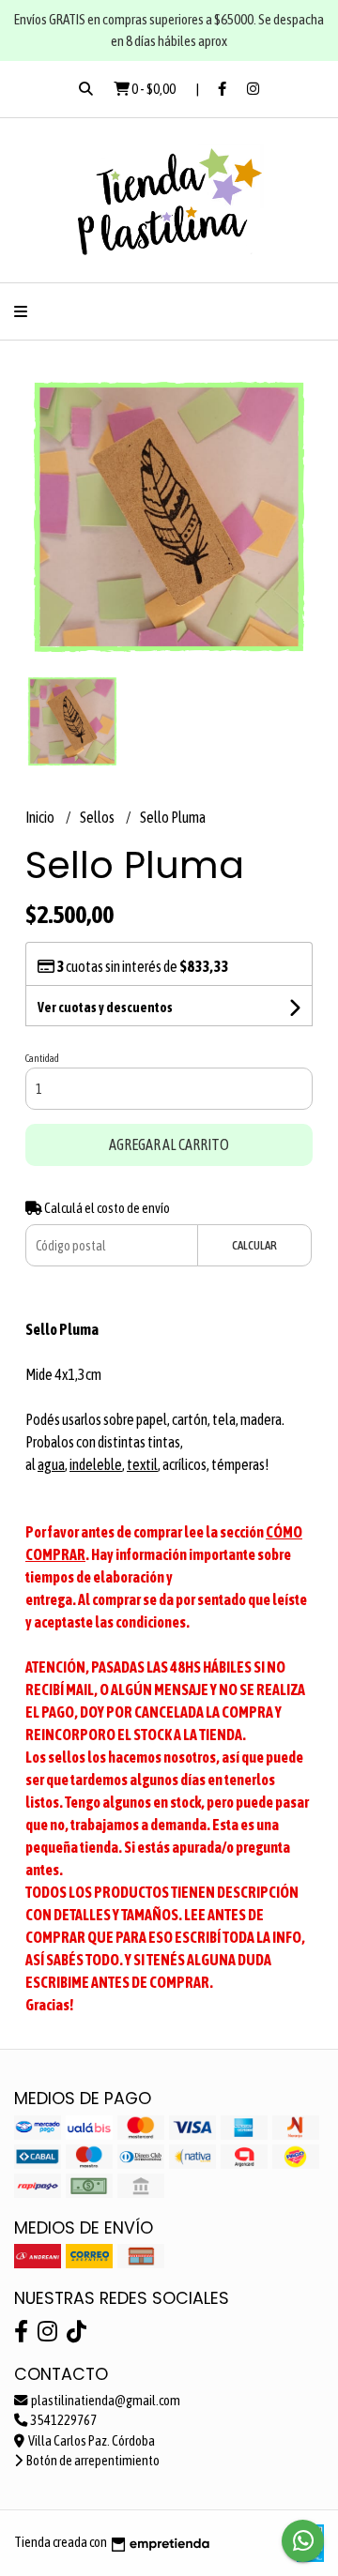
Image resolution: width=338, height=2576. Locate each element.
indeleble (96, 1464)
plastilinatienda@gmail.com (105, 2401)
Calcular (254, 1245)
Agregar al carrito (169, 1144)
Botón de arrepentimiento (92, 2461)
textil (142, 1464)
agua (51, 1464)
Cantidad (42, 1058)
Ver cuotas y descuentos (105, 1008)
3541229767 (63, 2420)
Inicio (41, 817)
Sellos (98, 817)
